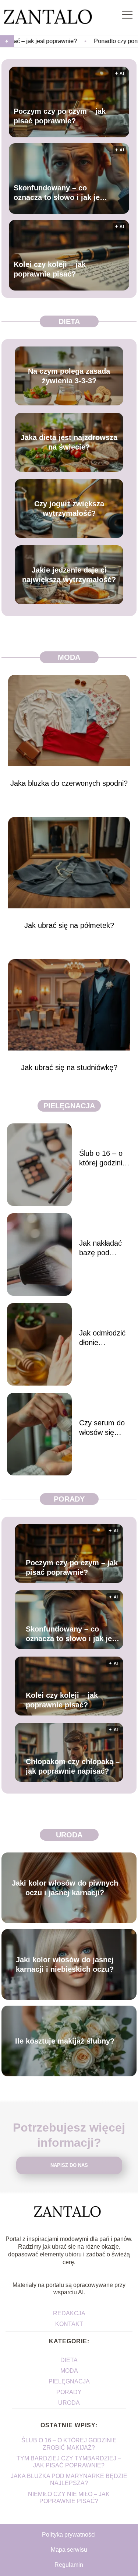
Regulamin (69, 2565)
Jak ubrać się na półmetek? (69, 925)
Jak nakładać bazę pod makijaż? (100, 1248)
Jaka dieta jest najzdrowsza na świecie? (69, 442)
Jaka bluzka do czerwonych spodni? (69, 783)
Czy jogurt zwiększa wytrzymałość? (69, 508)
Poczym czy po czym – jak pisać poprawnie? (60, 116)
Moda (69, 657)
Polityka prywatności (69, 2535)
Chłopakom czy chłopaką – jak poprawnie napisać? (73, 1766)
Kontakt (69, 2324)
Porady (69, 1499)
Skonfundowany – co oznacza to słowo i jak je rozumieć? (57, 193)
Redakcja (69, 2313)
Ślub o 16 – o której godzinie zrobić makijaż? (104, 1158)
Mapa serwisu (69, 2550)
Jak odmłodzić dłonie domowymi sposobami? (102, 1338)
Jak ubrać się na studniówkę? (69, 1067)
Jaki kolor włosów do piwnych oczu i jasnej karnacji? (65, 1888)
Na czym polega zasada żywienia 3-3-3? (69, 376)
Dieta (69, 321)
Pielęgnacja (69, 1106)
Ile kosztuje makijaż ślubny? (65, 2041)
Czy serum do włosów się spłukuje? (102, 1428)
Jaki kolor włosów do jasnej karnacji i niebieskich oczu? (65, 1964)
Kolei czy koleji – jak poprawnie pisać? (50, 269)
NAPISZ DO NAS (69, 2165)
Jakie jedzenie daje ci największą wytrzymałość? (69, 575)
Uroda (69, 1835)
